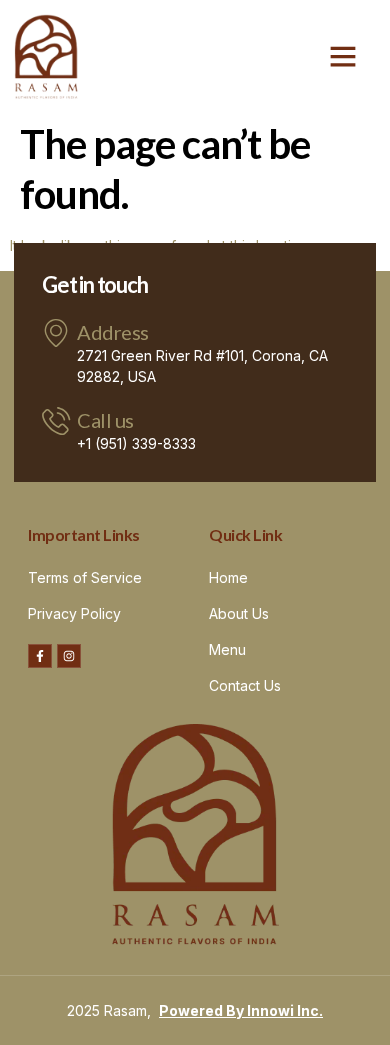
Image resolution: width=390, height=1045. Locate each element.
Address (113, 332)
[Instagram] (69, 656)
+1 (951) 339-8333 (136, 443)
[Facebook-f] (40, 656)
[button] (343, 56)
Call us (105, 420)
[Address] (56, 333)
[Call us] (56, 421)
